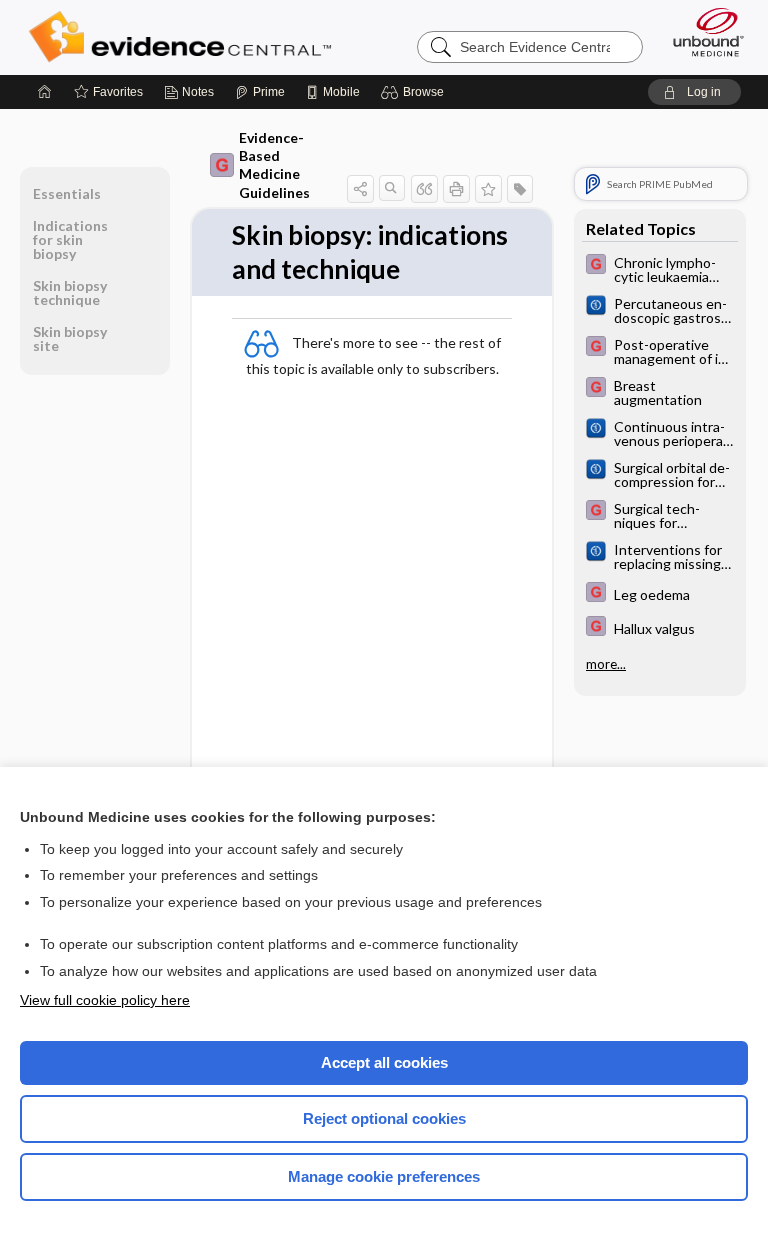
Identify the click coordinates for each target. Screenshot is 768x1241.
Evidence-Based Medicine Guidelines (274, 165)
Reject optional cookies (384, 1118)
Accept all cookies (384, 1062)
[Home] (45, 92)
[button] (415, 92)
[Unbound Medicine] (702, 32)
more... (606, 664)
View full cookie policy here (105, 1000)
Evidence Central (184, 37)
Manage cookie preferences (384, 1176)
